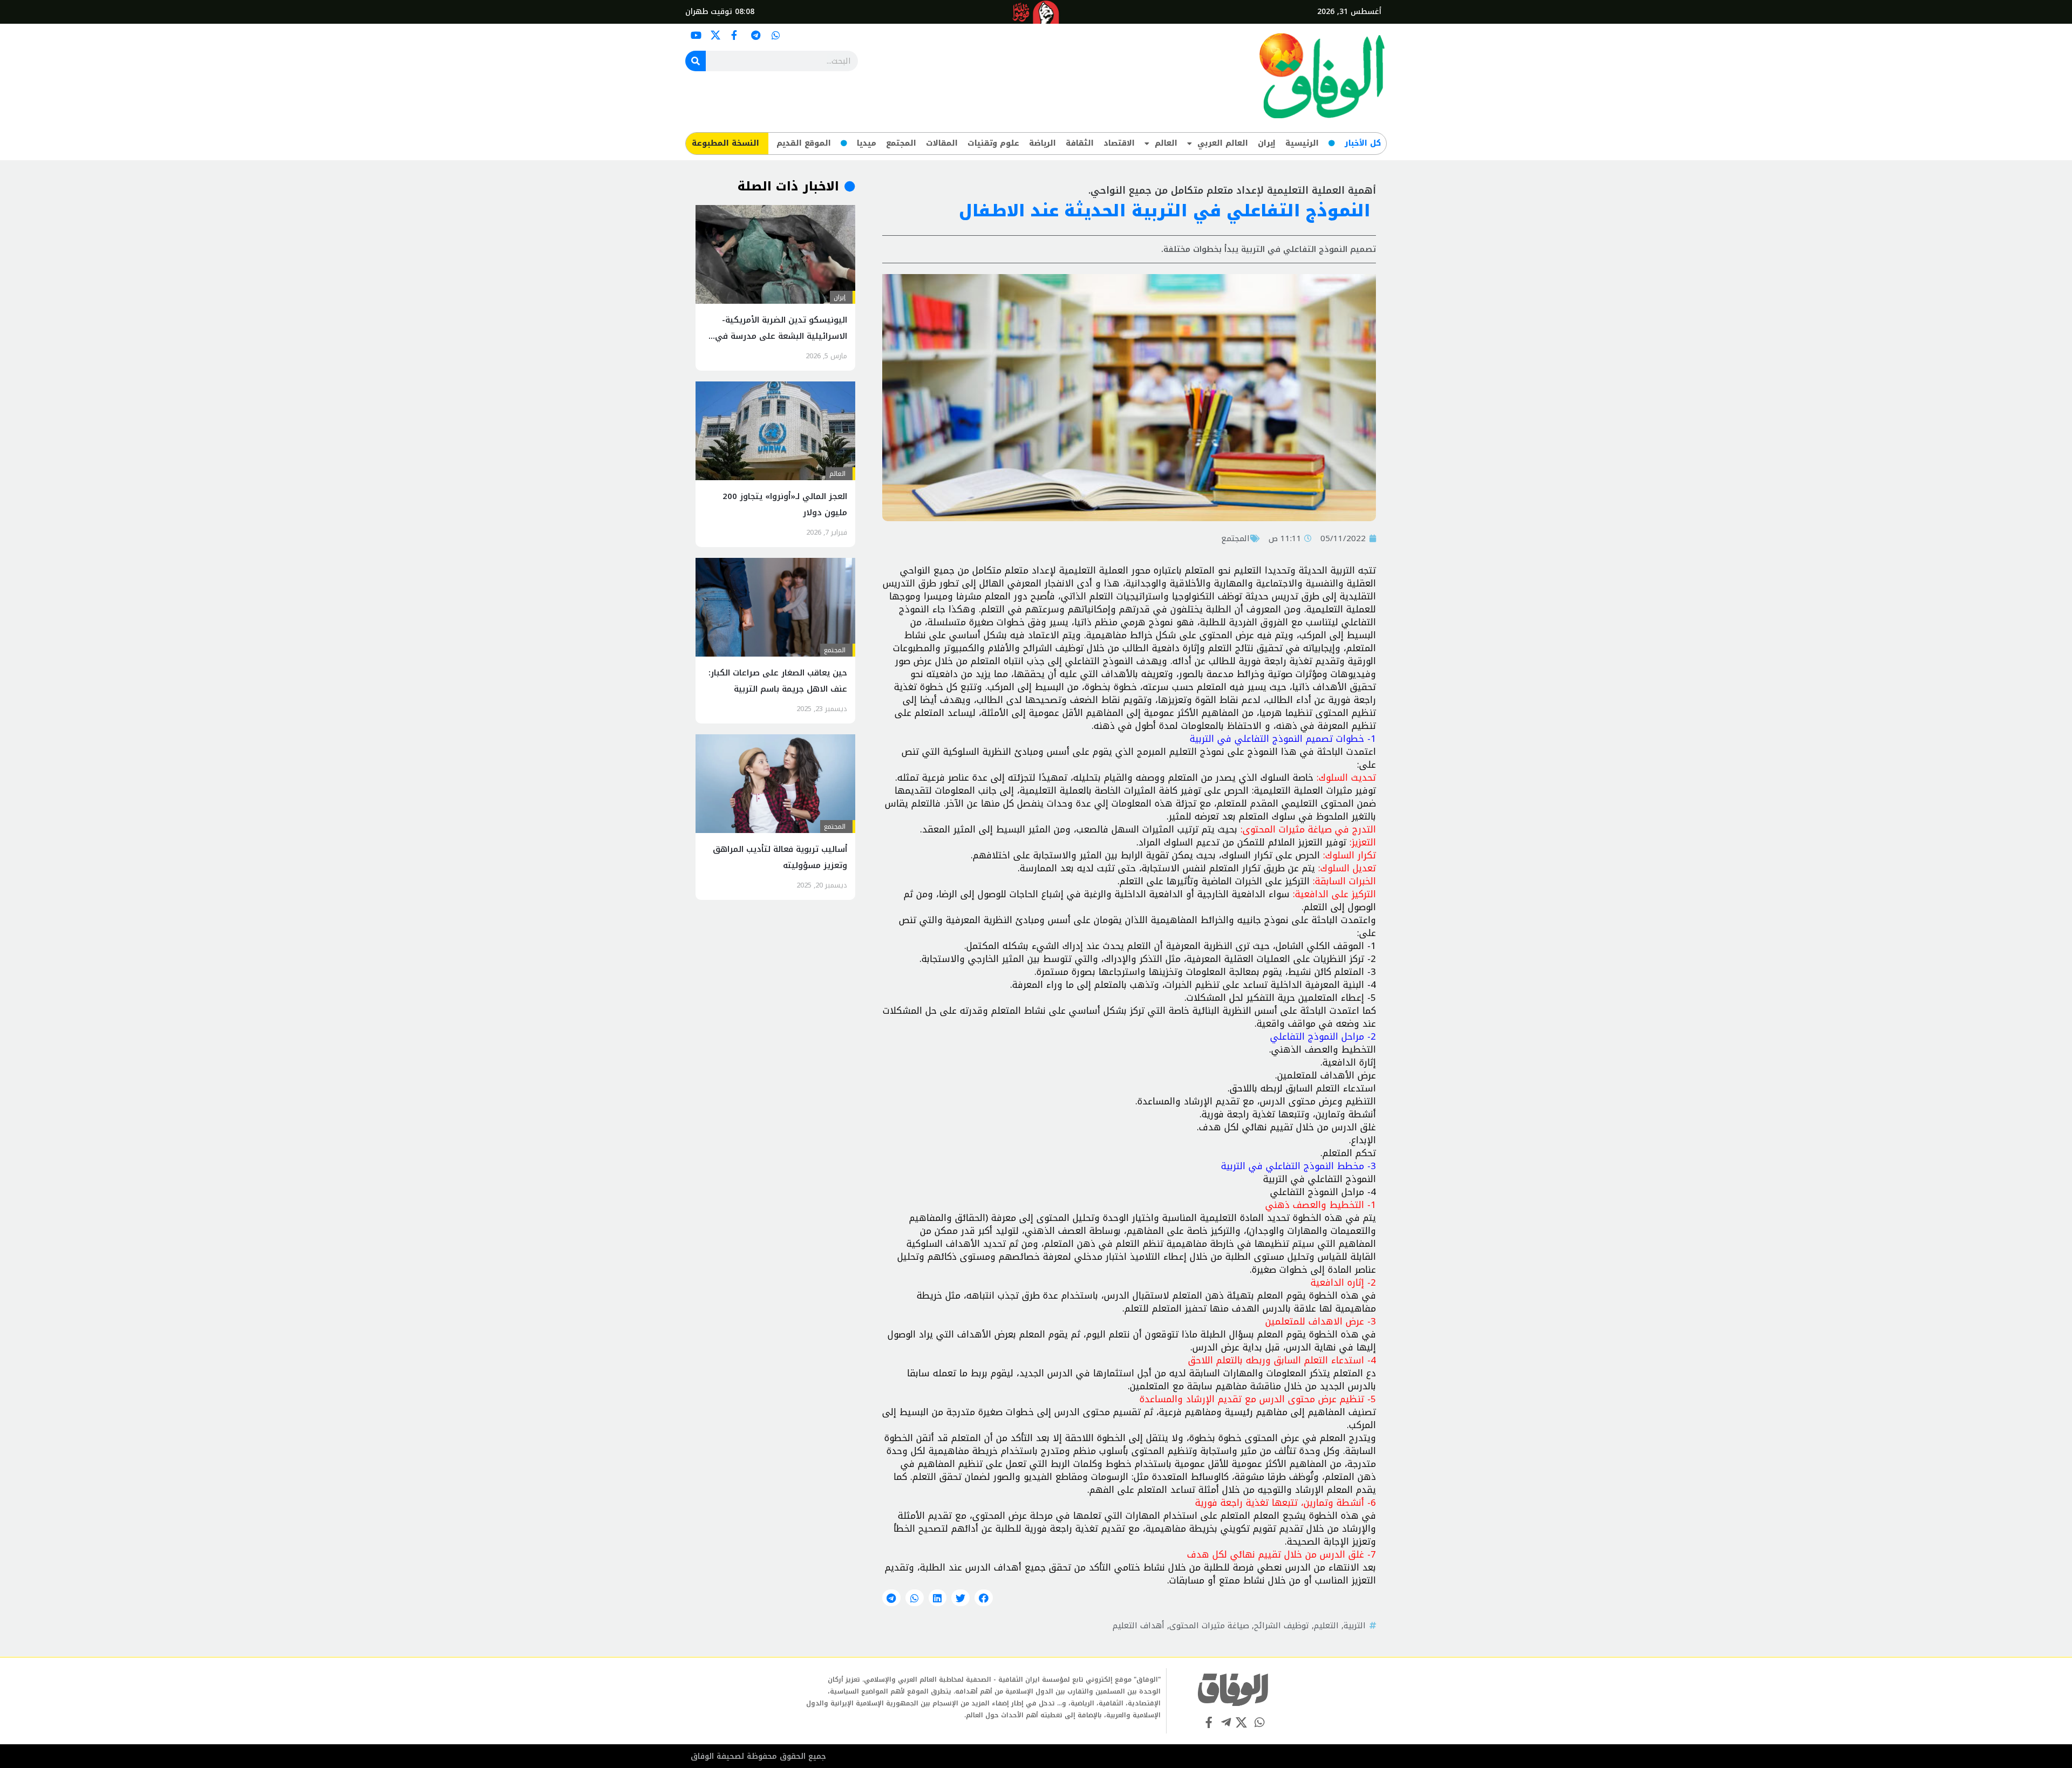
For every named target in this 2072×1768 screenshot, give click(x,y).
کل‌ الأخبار (1363, 143)
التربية (1355, 1626)
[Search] (696, 61)
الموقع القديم (804, 143)
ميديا (867, 143)
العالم (1166, 143)
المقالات (942, 143)
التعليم (1326, 1626)
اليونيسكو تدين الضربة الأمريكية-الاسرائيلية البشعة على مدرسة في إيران (781, 336)
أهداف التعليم (1139, 1626)
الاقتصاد (1119, 143)
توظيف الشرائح (1282, 1626)
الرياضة (1042, 143)
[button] (984, 1598)
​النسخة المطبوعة (725, 143)
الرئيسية (1302, 143)
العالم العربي (1223, 143)
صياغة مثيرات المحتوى (1209, 1626)
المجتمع (901, 143)
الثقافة (1080, 143)
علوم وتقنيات (993, 143)
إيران (1267, 143)
